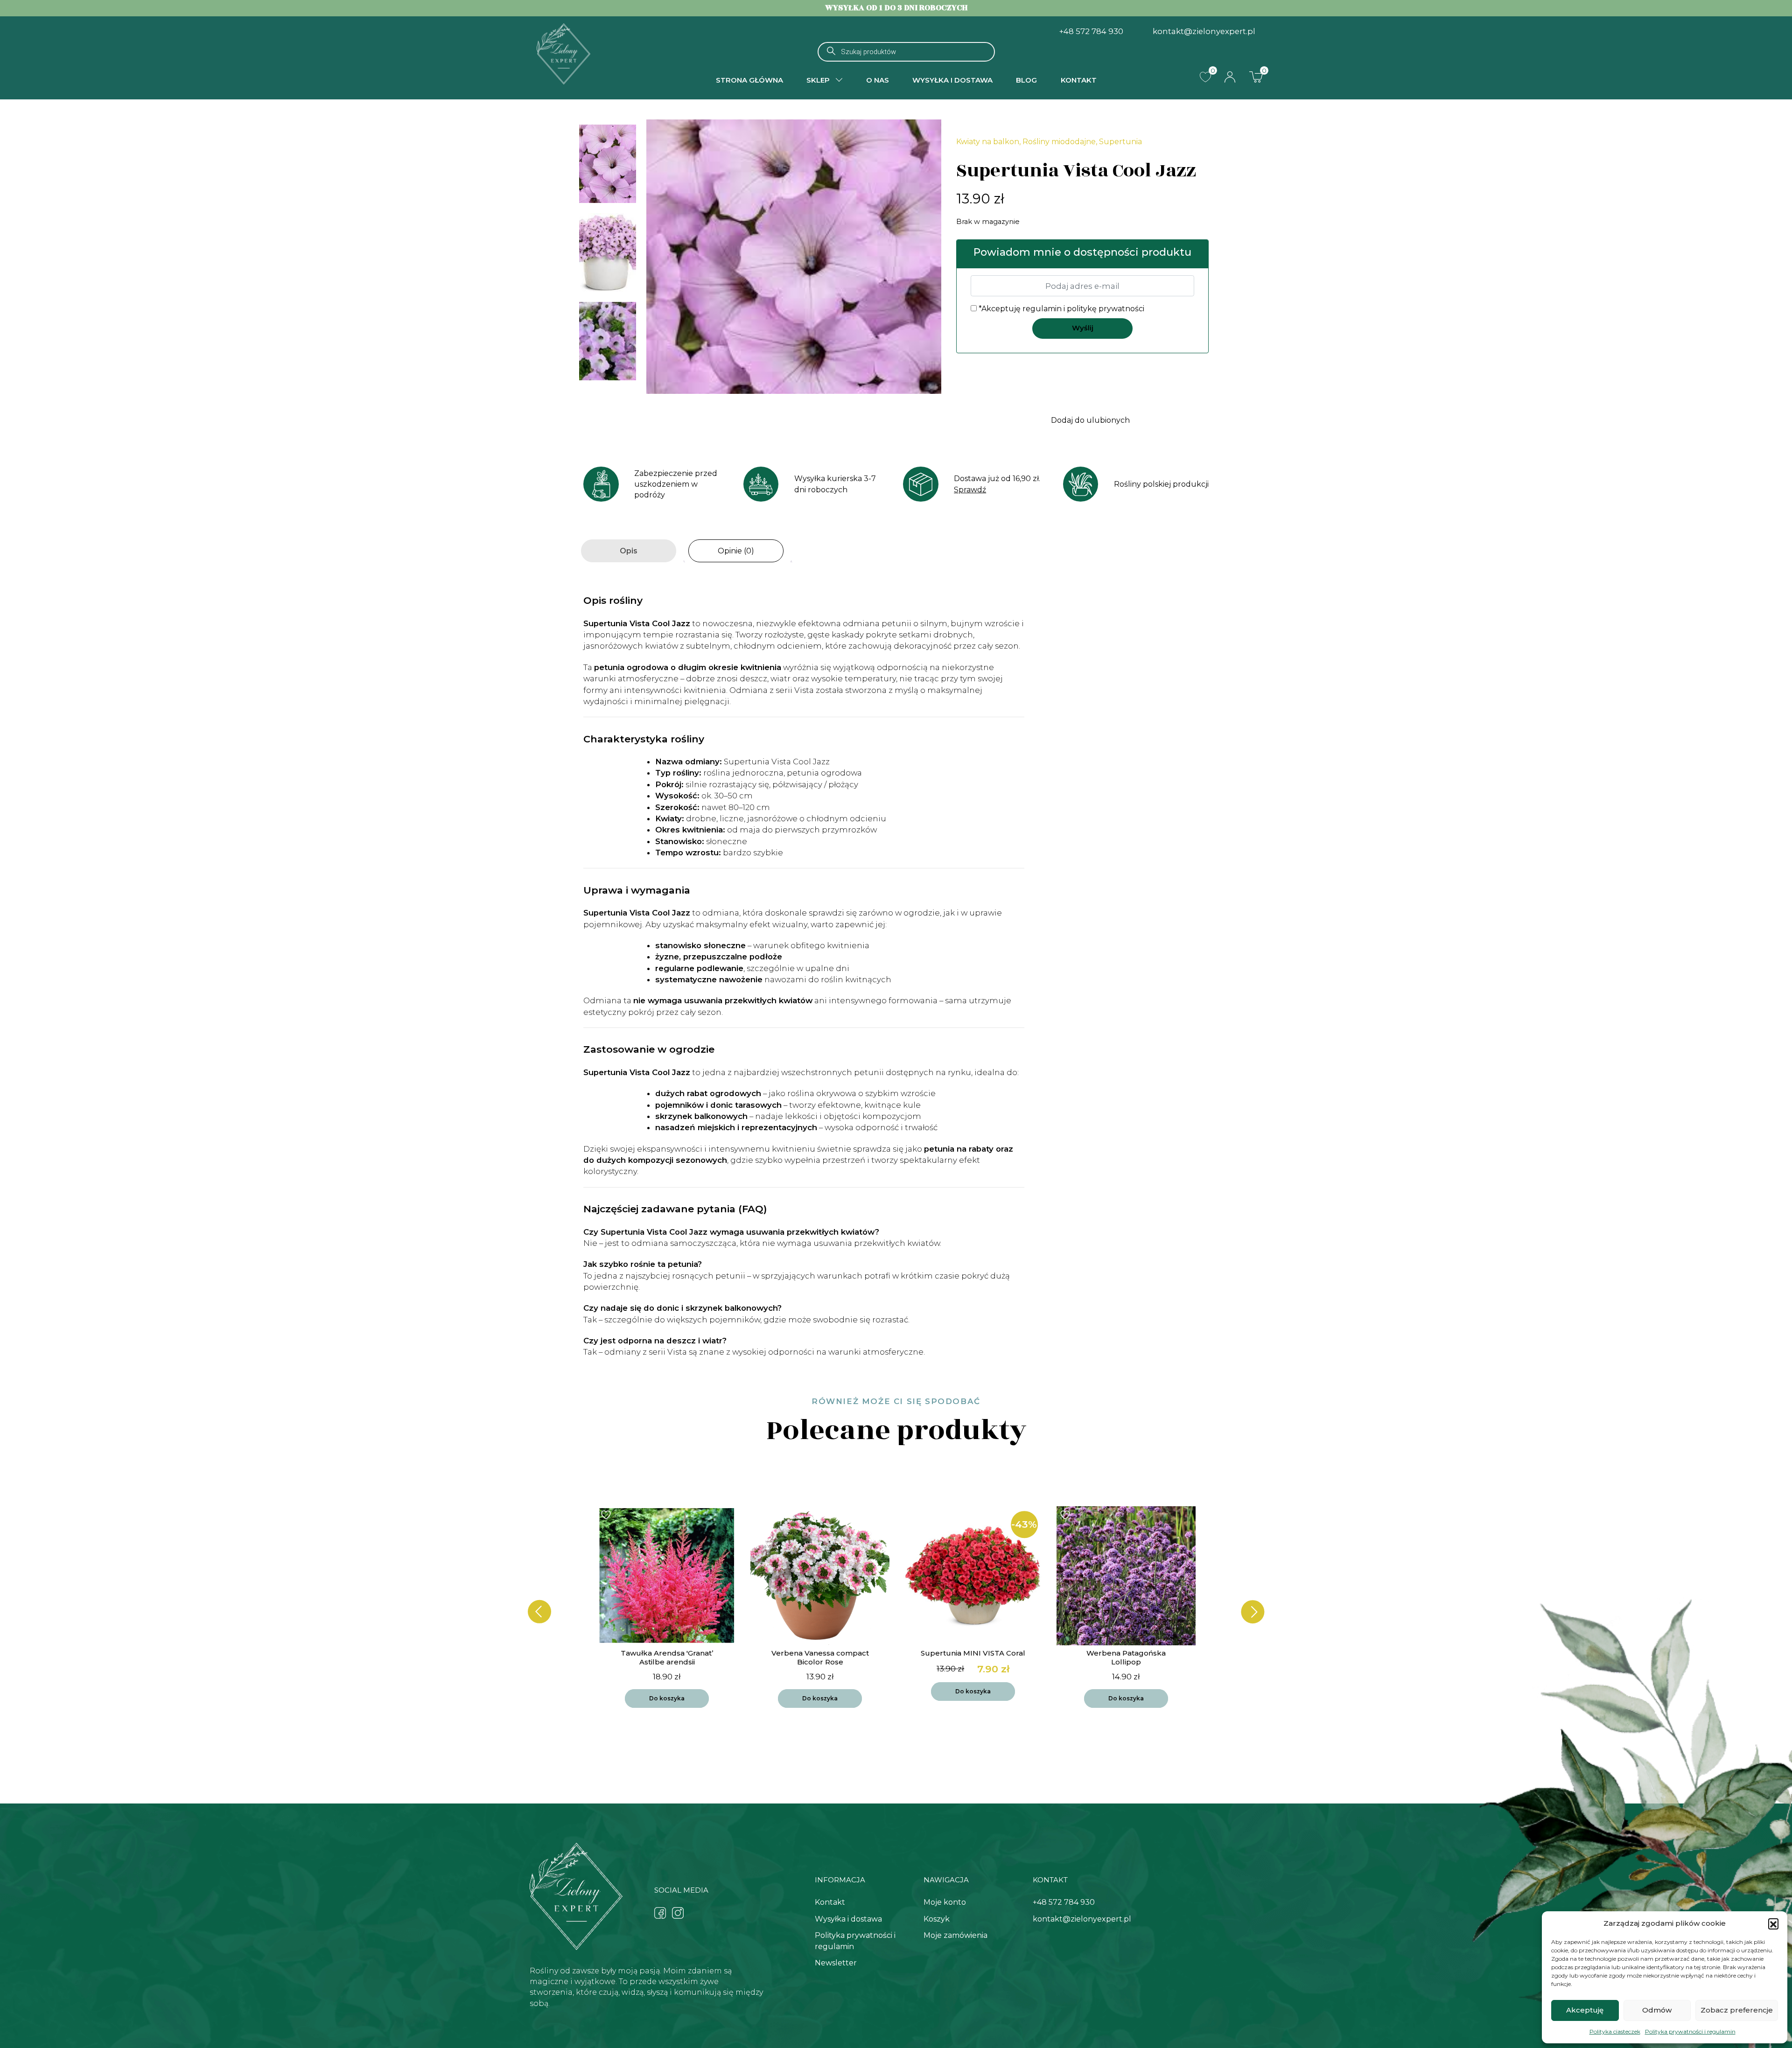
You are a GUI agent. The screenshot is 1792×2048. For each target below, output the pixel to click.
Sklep (818, 80)
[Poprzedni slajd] (539, 1612)
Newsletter (836, 1963)
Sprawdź (970, 490)
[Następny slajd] (1253, 1612)
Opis (629, 551)
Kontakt (1079, 80)
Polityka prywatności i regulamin (1690, 2031)
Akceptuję (1585, 2010)
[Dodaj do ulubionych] (607, 1515)
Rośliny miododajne (1059, 142)
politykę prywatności (1106, 309)
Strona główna (749, 80)
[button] (1773, 1923)
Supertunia (1120, 142)
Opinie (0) (736, 551)
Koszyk (937, 1919)
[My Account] (1230, 77)
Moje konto (945, 1902)
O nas (878, 80)
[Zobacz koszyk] (1256, 77)
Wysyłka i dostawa (952, 80)
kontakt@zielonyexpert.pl (1204, 31)
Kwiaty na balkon (988, 142)
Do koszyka (667, 1698)
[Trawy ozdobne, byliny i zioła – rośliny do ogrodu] (563, 53)
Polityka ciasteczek (1615, 2031)
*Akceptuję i (1060, 309)
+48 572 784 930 (1091, 31)
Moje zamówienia (955, 1935)
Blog (1026, 80)
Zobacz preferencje (1737, 2010)
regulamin (1042, 309)
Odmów (1657, 2010)
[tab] (629, 551)
